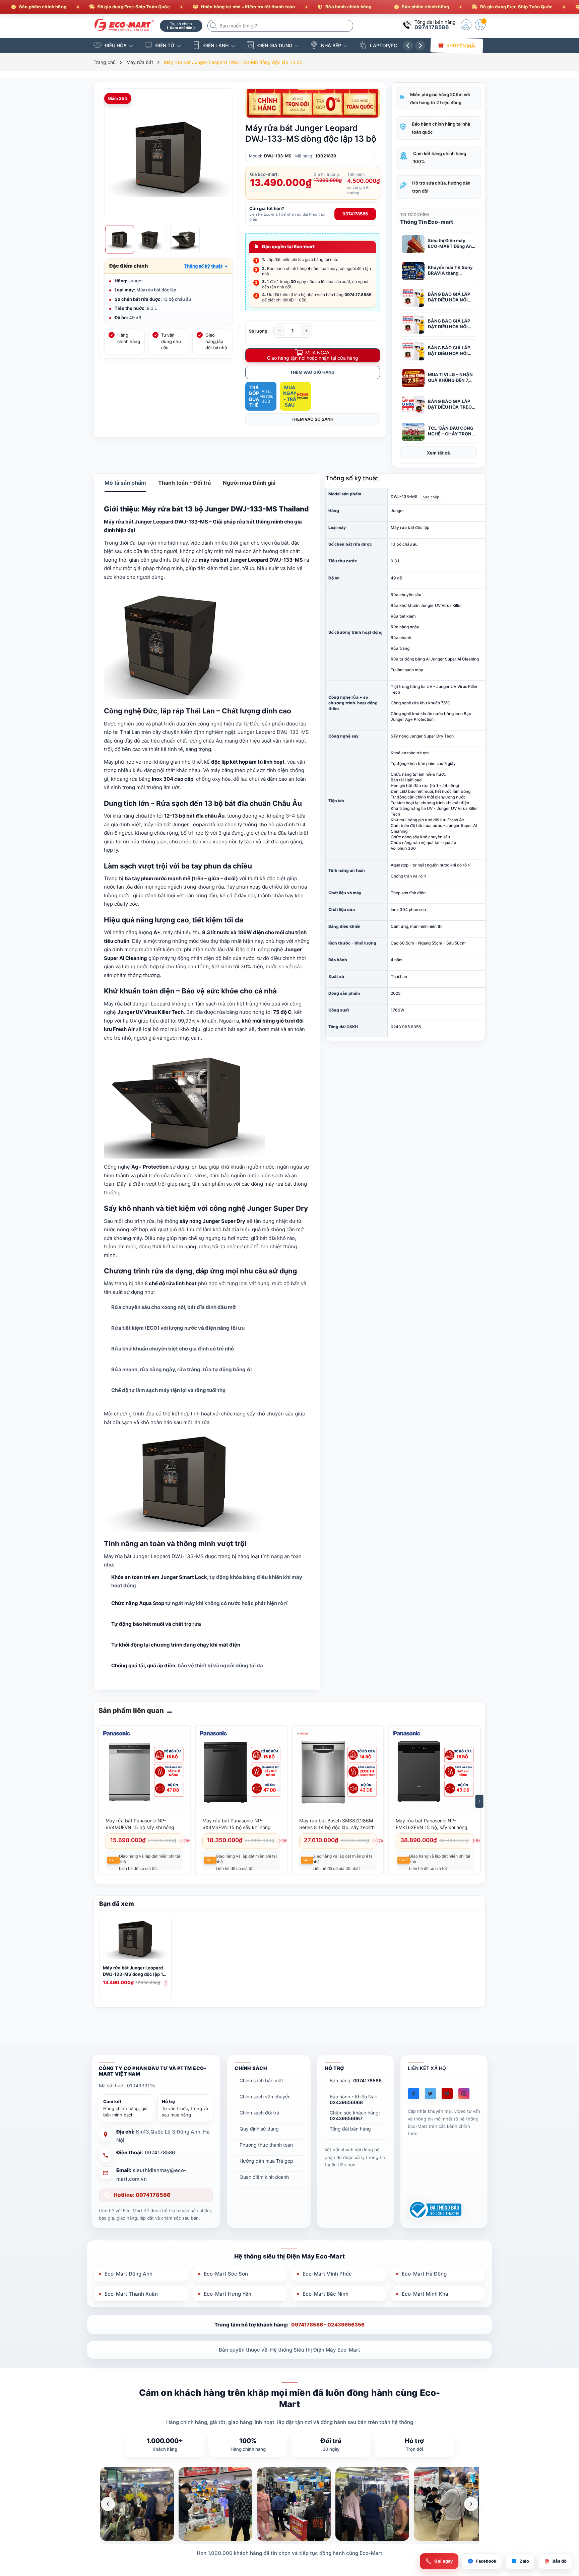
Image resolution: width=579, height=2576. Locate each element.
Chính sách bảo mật (261, 2080)
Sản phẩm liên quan (131, 1711)
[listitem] (137, 2504)
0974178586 (432, 27)
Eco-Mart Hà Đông (424, 2274)
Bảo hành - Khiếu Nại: (353, 2099)
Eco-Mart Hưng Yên (228, 2294)
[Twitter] (430, 2094)
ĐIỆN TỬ (165, 45)
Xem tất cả (438, 453)
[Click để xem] (169, 157)
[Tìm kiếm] (214, 26)
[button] (206, 266)
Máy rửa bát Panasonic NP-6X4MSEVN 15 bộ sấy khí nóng (237, 1824)
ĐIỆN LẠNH (216, 45)
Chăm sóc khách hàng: (355, 2115)
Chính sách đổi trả (259, 2113)
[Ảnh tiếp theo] (471, 2504)
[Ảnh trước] (108, 2504)
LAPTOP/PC (383, 45)
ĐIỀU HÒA (116, 45)
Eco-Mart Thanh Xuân (131, 2294)
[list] (289, 2504)
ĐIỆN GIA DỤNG (275, 45)
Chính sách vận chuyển (265, 2097)
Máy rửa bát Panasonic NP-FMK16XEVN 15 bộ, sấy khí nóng (432, 1824)
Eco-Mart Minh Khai (426, 2294)
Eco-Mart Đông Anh (128, 2274)
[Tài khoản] (466, 25)
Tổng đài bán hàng (350, 2129)
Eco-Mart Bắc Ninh (326, 2294)
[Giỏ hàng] (480, 25)
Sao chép (431, 497)
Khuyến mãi (461, 46)
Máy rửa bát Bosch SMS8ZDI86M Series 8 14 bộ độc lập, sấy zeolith (337, 1824)
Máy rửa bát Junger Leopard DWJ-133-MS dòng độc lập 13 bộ (134, 1971)
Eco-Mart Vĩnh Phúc (327, 2274)
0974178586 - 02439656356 (328, 2325)
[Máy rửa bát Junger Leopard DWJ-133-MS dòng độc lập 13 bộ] (135, 1940)
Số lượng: (259, 331)
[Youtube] (447, 2094)
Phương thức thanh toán (266, 2145)
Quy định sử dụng (259, 2129)
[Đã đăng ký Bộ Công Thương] (435, 2210)
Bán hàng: (356, 2080)
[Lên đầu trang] (565, 2517)
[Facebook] (414, 2094)
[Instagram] (464, 2094)
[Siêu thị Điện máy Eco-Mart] (124, 25)
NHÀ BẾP (331, 45)
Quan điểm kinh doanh (264, 2177)
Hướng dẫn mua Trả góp (266, 2161)
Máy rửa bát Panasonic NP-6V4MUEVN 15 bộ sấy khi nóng (140, 1824)
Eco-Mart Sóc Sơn (226, 2274)
